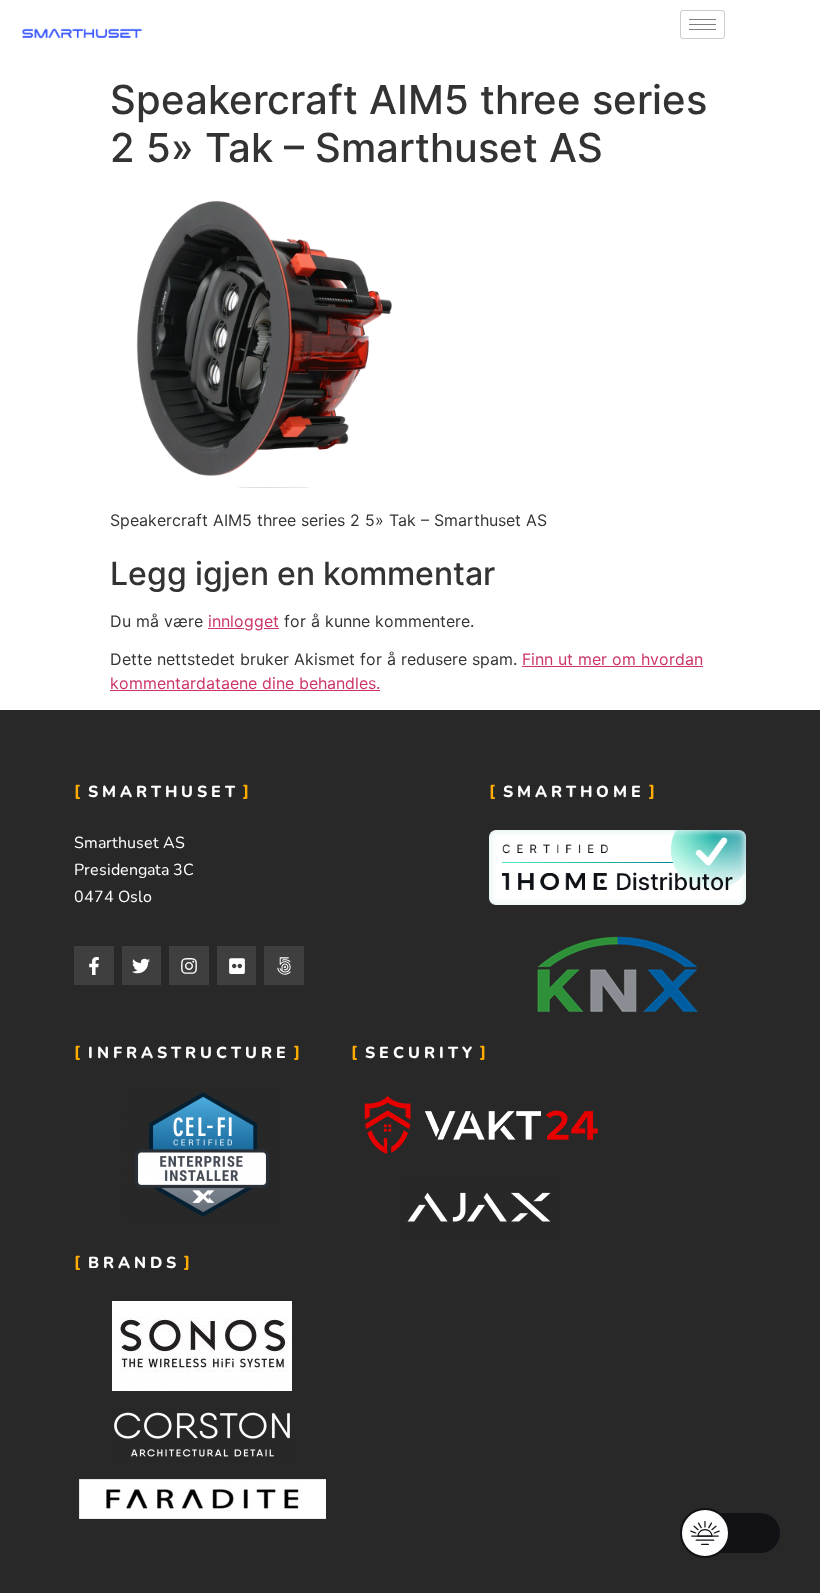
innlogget (243, 621)
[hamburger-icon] (702, 24)
